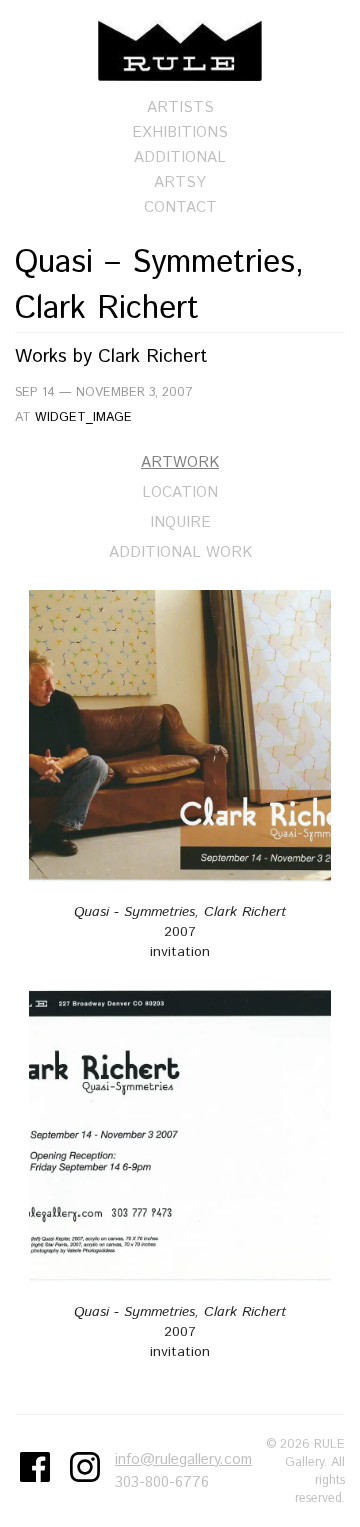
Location (180, 492)
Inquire (180, 522)
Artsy (180, 182)
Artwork (180, 462)
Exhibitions (180, 132)
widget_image (83, 417)
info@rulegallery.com (183, 1459)
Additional (180, 157)
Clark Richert (152, 356)
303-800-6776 (162, 1482)
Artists (180, 107)
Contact (180, 207)
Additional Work (180, 552)
